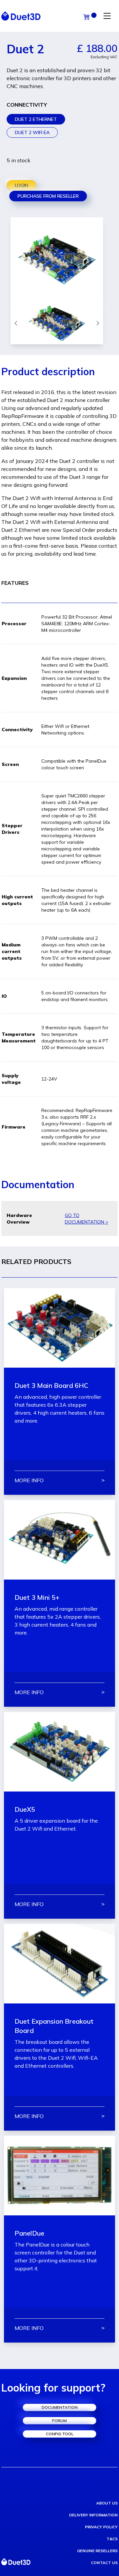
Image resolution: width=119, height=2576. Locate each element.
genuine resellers (97, 2551)
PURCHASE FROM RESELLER (48, 196)
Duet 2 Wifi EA (32, 132)
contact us (104, 2563)
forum (59, 2421)
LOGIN (21, 185)
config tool (60, 2434)
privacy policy (101, 2527)
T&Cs (112, 2539)
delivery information (93, 2515)
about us (107, 2503)
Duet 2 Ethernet (36, 119)
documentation (60, 2407)
